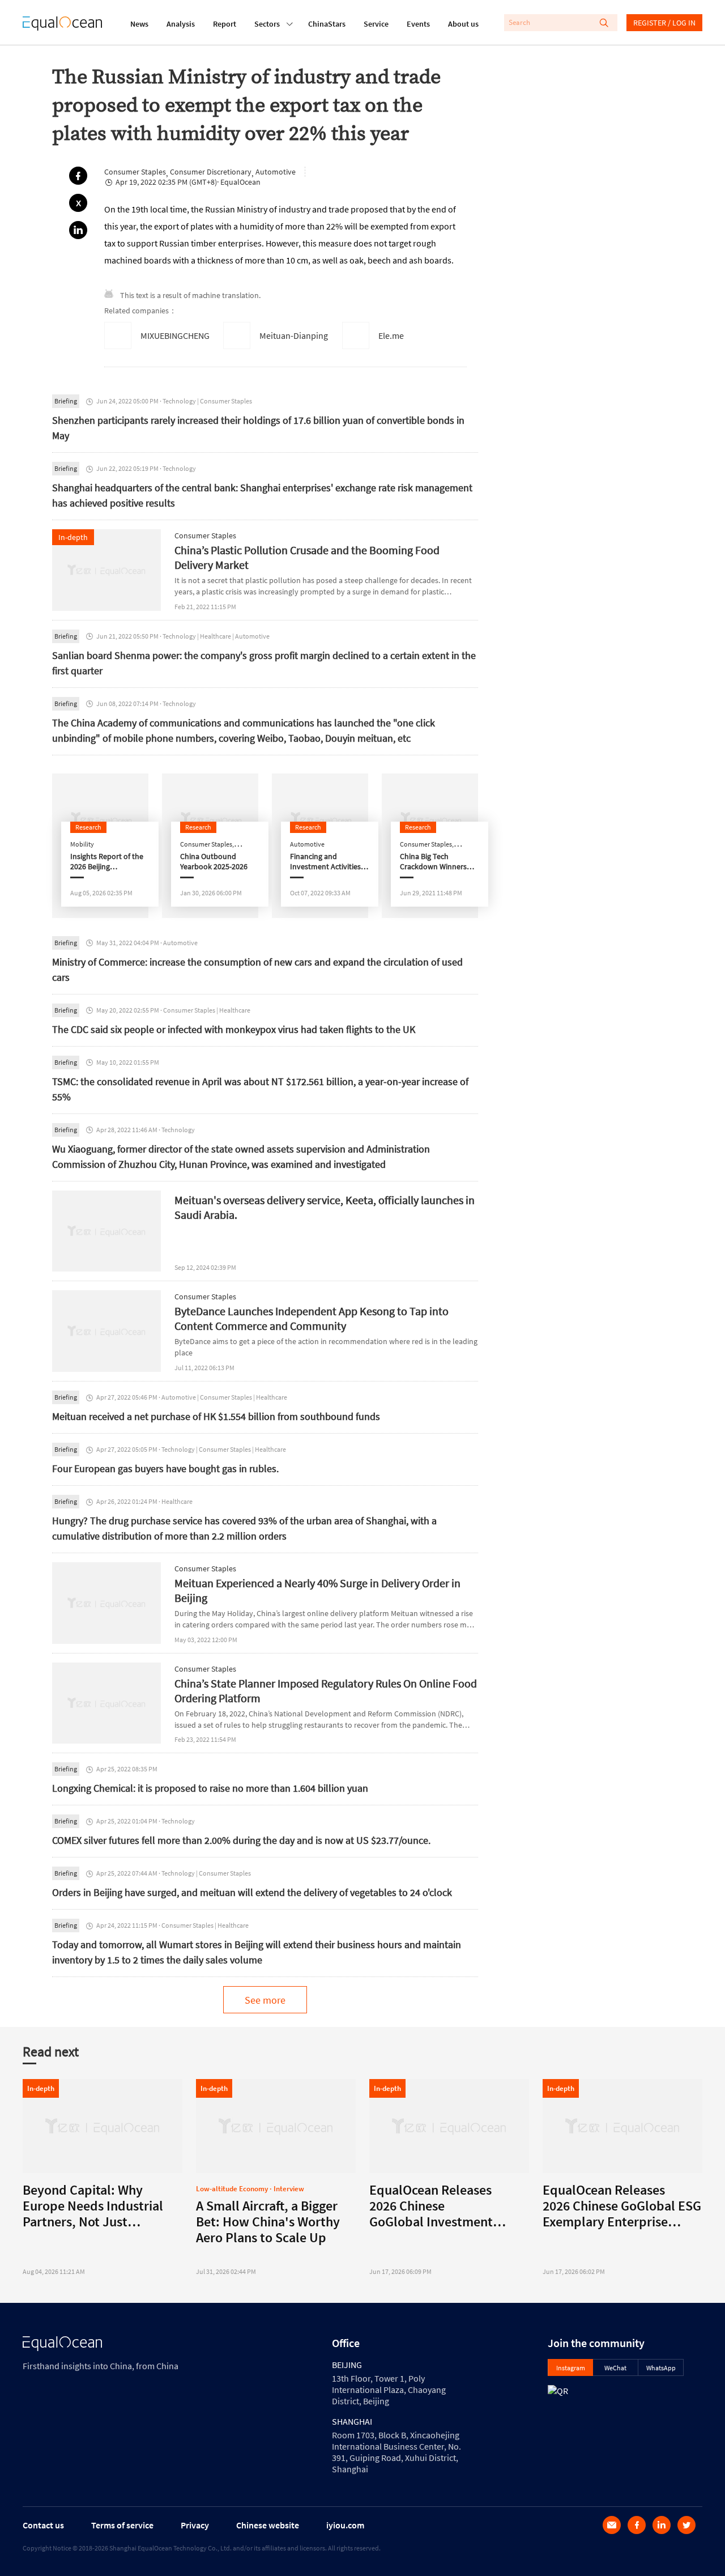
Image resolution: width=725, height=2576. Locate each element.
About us (463, 24)
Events (418, 24)
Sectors (267, 24)
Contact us (43, 2525)
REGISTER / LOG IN (664, 23)
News (139, 24)
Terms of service (122, 2525)
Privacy (195, 2525)
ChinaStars (327, 24)
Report (225, 24)
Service (376, 24)
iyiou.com (345, 2525)
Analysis (181, 24)
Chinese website (268, 2525)
